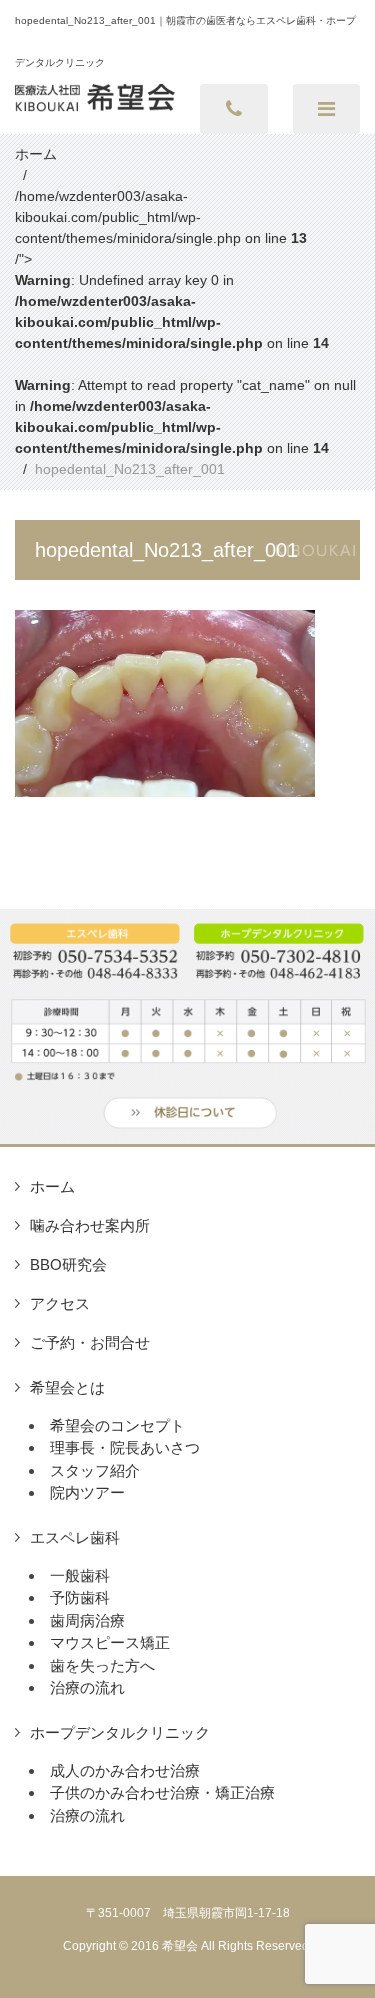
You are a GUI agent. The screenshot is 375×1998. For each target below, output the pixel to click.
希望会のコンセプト (117, 1425)
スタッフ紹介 (95, 1470)
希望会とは (67, 1387)
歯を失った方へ (102, 1665)
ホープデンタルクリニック (120, 1732)
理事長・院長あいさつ (125, 1447)
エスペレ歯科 (75, 1537)
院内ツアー (87, 1492)
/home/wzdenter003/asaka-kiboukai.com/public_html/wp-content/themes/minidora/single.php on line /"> (185, 322)
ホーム (52, 1186)
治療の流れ (87, 1687)
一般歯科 (80, 1575)
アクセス (60, 1303)
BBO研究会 (68, 1264)
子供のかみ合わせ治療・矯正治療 (162, 1792)
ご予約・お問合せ (90, 1342)
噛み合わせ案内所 (90, 1225)
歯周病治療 (87, 1620)
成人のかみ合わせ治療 (125, 1770)
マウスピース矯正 (110, 1642)
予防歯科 (80, 1597)
